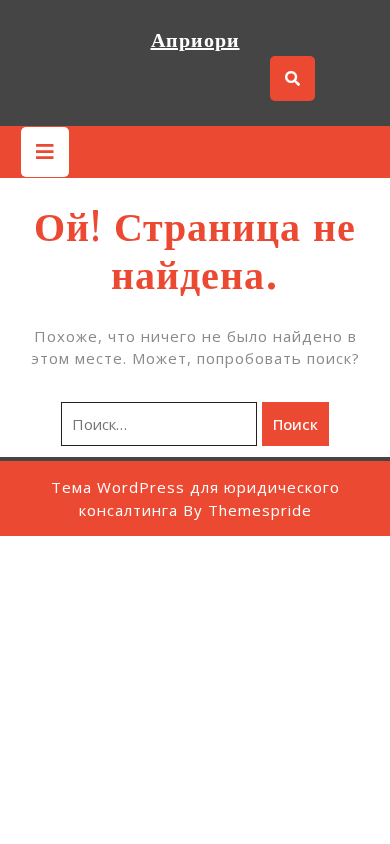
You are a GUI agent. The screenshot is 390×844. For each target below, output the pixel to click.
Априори (195, 40)
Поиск (295, 424)
